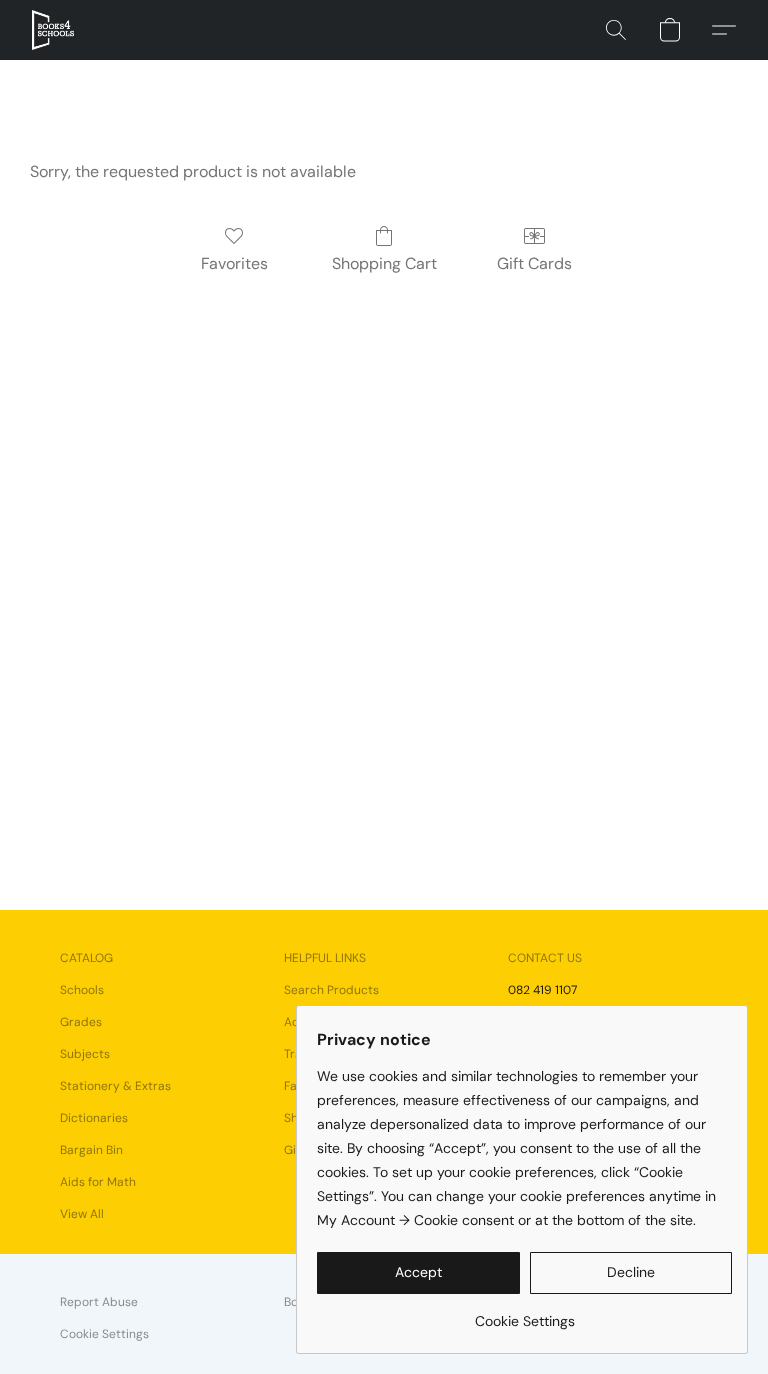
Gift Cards (534, 263)
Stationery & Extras (115, 1086)
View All (82, 1214)
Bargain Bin (91, 1150)
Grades (81, 1022)
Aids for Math (98, 1182)
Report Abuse (99, 1302)
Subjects (85, 1054)
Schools (82, 990)
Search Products (331, 990)
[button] (53, 30)
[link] (524, 1313)
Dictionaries (94, 1118)
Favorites (234, 263)
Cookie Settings (104, 1334)
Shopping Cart (384, 263)
